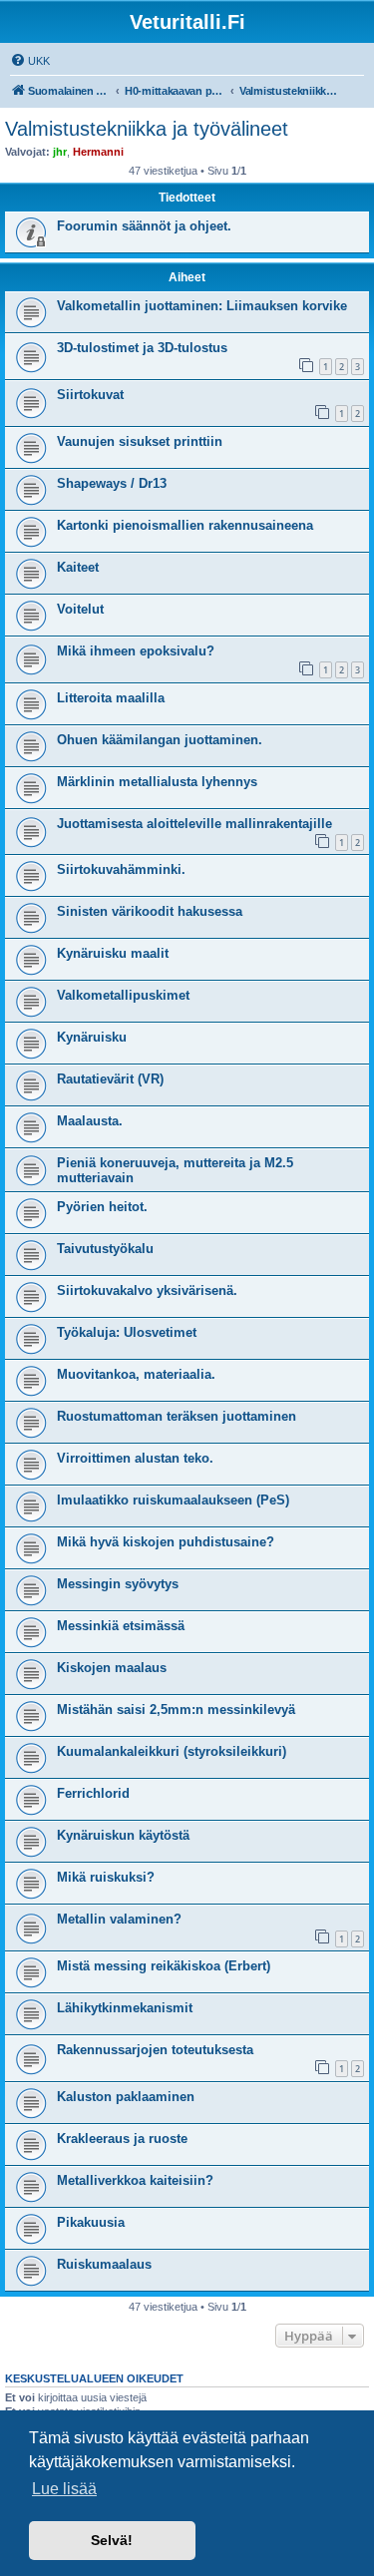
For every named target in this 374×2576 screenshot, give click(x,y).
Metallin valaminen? (119, 1919)
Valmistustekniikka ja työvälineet (147, 129)
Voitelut (80, 609)
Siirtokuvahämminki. (121, 869)
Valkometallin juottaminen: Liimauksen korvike (202, 306)
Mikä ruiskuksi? (106, 1877)
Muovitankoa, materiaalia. (136, 1374)
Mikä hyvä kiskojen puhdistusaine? (166, 1542)
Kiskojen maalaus (112, 1668)
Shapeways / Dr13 (112, 483)
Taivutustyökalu (105, 1249)
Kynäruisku (92, 1037)
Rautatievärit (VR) (110, 1079)
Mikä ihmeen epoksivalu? (136, 651)
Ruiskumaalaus (104, 2264)
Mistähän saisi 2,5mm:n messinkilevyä (176, 1710)
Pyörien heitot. (102, 1207)
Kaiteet (78, 567)
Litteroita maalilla (111, 698)
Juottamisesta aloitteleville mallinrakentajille (194, 824)
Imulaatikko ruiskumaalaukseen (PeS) (173, 1500)
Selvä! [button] (112, 2540)
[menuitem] (30, 61)
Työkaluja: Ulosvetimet (127, 1332)
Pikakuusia (91, 2222)
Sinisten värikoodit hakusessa (150, 911)
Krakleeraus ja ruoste (122, 2139)
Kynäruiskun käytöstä (123, 1835)
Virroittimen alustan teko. (135, 1458)
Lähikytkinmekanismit (125, 2008)
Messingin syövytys (118, 1584)
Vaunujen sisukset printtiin (140, 441)
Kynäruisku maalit (113, 953)
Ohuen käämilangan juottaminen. (160, 740)
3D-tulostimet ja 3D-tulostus (142, 348)
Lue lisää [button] (64, 2489)
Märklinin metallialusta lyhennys (157, 782)
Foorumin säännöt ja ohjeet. (144, 226)
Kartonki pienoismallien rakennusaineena (185, 525)
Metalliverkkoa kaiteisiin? (135, 2180)
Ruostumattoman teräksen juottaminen (177, 1416)
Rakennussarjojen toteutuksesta (155, 2050)
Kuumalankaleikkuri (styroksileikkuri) (172, 1751)
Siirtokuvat (90, 395)
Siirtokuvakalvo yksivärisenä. (147, 1290)
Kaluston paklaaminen (126, 2097)
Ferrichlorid (93, 1793)
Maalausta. (90, 1121)
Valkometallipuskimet (123, 995)
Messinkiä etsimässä (121, 1626)
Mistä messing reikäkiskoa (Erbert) (164, 1966)
